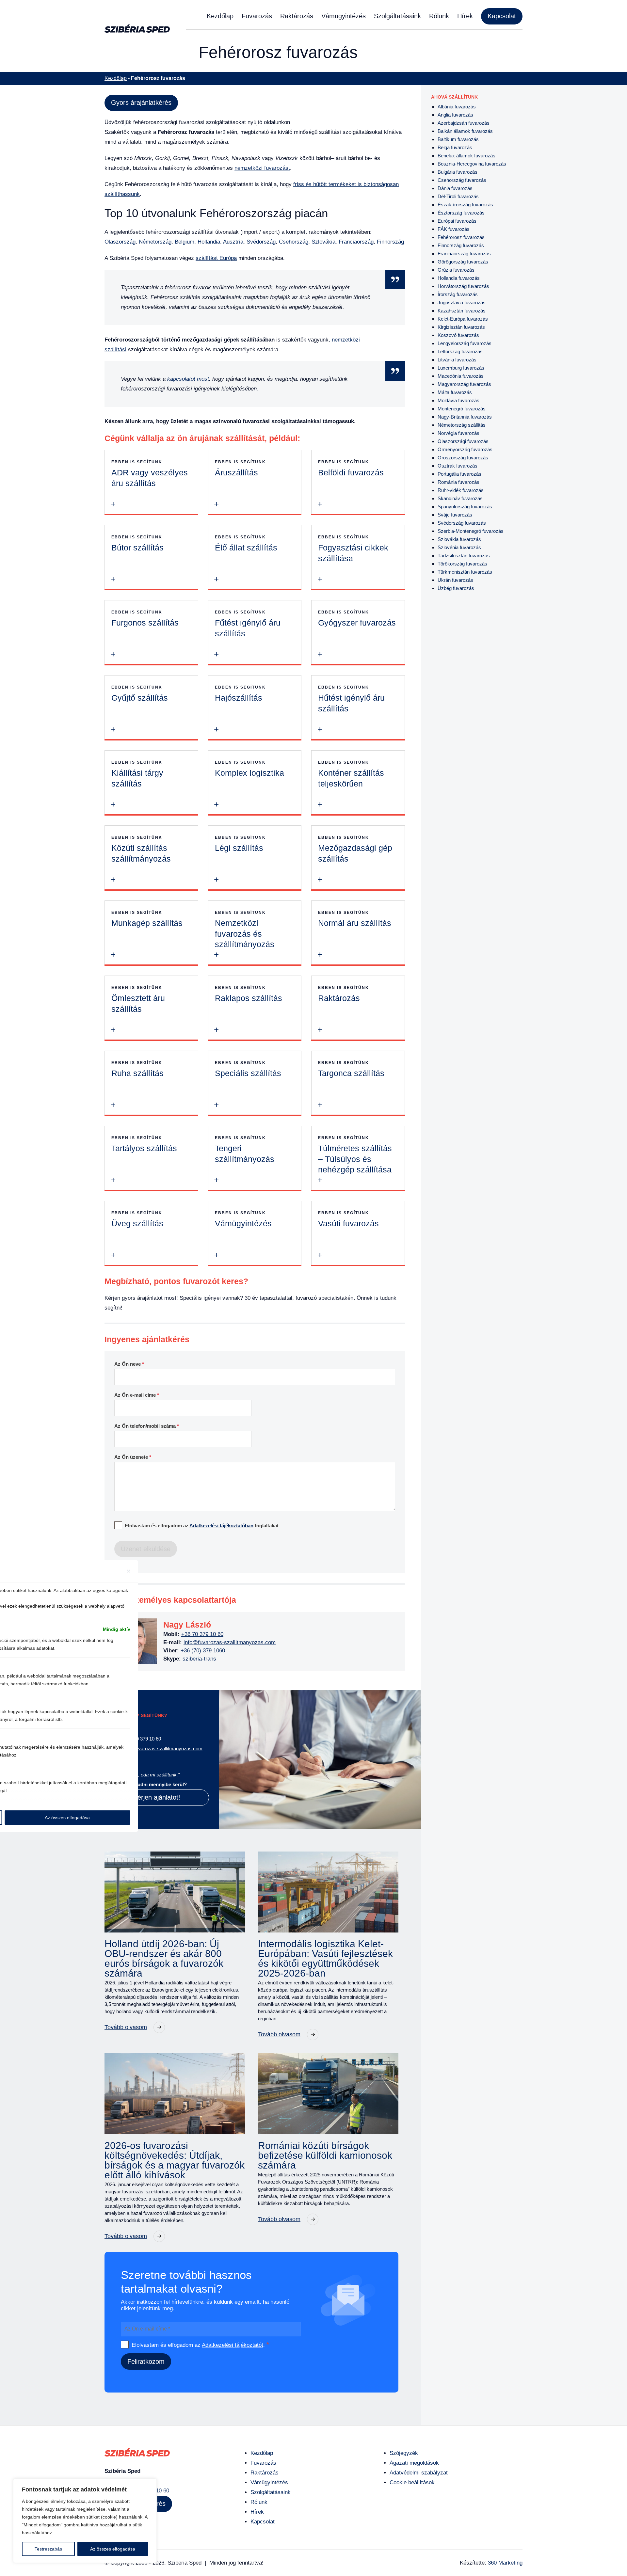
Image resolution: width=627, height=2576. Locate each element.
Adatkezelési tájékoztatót (233, 2345)
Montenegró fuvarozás (462, 409)
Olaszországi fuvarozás (463, 441)
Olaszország (120, 242)
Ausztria (233, 242)
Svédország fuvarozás (462, 523)
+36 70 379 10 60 (202, 1634)
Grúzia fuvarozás (456, 270)
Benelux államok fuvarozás (466, 156)
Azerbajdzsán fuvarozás (464, 123)
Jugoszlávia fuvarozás (462, 302)
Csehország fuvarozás (462, 180)
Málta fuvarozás (455, 392)
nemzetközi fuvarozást (262, 168)
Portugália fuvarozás (459, 474)
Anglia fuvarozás (455, 115)
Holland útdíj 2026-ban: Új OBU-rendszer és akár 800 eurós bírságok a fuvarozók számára (164, 1959)
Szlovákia (323, 242)
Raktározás (297, 16)
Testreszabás (48, 2549)
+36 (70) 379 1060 (203, 1651)
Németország (155, 242)
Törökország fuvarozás (462, 564)
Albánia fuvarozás (457, 107)
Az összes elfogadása (113, 2549)
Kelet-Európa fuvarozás (463, 319)
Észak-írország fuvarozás (465, 205)
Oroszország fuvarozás (463, 458)
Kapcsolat (502, 16)
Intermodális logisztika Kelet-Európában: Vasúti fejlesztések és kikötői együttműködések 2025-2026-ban (325, 1959)
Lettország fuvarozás (460, 351)
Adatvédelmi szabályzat (419, 2473)
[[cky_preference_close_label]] (129, 1571)
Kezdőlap (220, 16)
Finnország (390, 242)
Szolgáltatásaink (397, 16)
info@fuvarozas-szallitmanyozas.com (230, 1642)
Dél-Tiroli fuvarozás (458, 196)
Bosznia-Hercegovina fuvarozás (472, 164)
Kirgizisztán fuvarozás (461, 327)
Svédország (261, 242)
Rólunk (439, 16)
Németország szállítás (462, 425)
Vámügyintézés (344, 16)
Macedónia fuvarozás (461, 376)
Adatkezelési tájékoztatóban (221, 1526)
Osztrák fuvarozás (458, 466)
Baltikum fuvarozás (458, 139)
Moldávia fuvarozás (458, 400)
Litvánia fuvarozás (457, 360)
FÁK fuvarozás (454, 229)
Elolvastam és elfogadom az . (200, 2345)
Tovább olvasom (126, 2027)
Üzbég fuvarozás (456, 588)
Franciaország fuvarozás (464, 254)
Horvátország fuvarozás (463, 286)
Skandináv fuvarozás (460, 498)
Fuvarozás (257, 16)
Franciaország (356, 242)
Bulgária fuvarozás (458, 172)
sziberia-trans (199, 1659)
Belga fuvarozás (455, 147)
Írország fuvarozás (458, 294)
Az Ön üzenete (133, 1457)
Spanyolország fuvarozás (465, 507)
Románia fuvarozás (458, 482)
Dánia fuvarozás (455, 188)
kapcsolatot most (188, 379)
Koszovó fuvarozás (458, 335)
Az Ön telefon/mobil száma (147, 1426)
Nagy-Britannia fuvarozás (465, 417)
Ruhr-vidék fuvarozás (461, 490)
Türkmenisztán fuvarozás (465, 572)
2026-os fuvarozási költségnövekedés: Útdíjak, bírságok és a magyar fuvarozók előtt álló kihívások (175, 2160)
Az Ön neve (129, 1364)
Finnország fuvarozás (461, 245)
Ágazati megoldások (414, 2463)
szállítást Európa (216, 258)
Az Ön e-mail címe (137, 1395)
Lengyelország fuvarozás (465, 343)
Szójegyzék (404, 2453)
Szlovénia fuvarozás (459, 547)
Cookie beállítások (412, 2482)
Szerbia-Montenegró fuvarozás (471, 531)
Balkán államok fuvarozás (465, 131)
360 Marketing (505, 2563)
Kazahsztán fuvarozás (462, 311)
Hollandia (209, 242)
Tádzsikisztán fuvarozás (464, 556)
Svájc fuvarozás (455, 515)
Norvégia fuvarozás (458, 433)
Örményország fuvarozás (465, 449)
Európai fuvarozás (457, 221)
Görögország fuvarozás (463, 262)
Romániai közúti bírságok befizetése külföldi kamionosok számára (325, 2155)
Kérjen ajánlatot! (157, 1797)
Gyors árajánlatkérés (141, 103)
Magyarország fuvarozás (464, 384)
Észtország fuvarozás (461, 213)
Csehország (294, 242)
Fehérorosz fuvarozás (461, 237)
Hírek (465, 16)
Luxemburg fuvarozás (461, 368)
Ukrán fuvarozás (455, 580)
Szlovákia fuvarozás (459, 539)
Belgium (185, 242)
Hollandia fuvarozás (459, 278)
